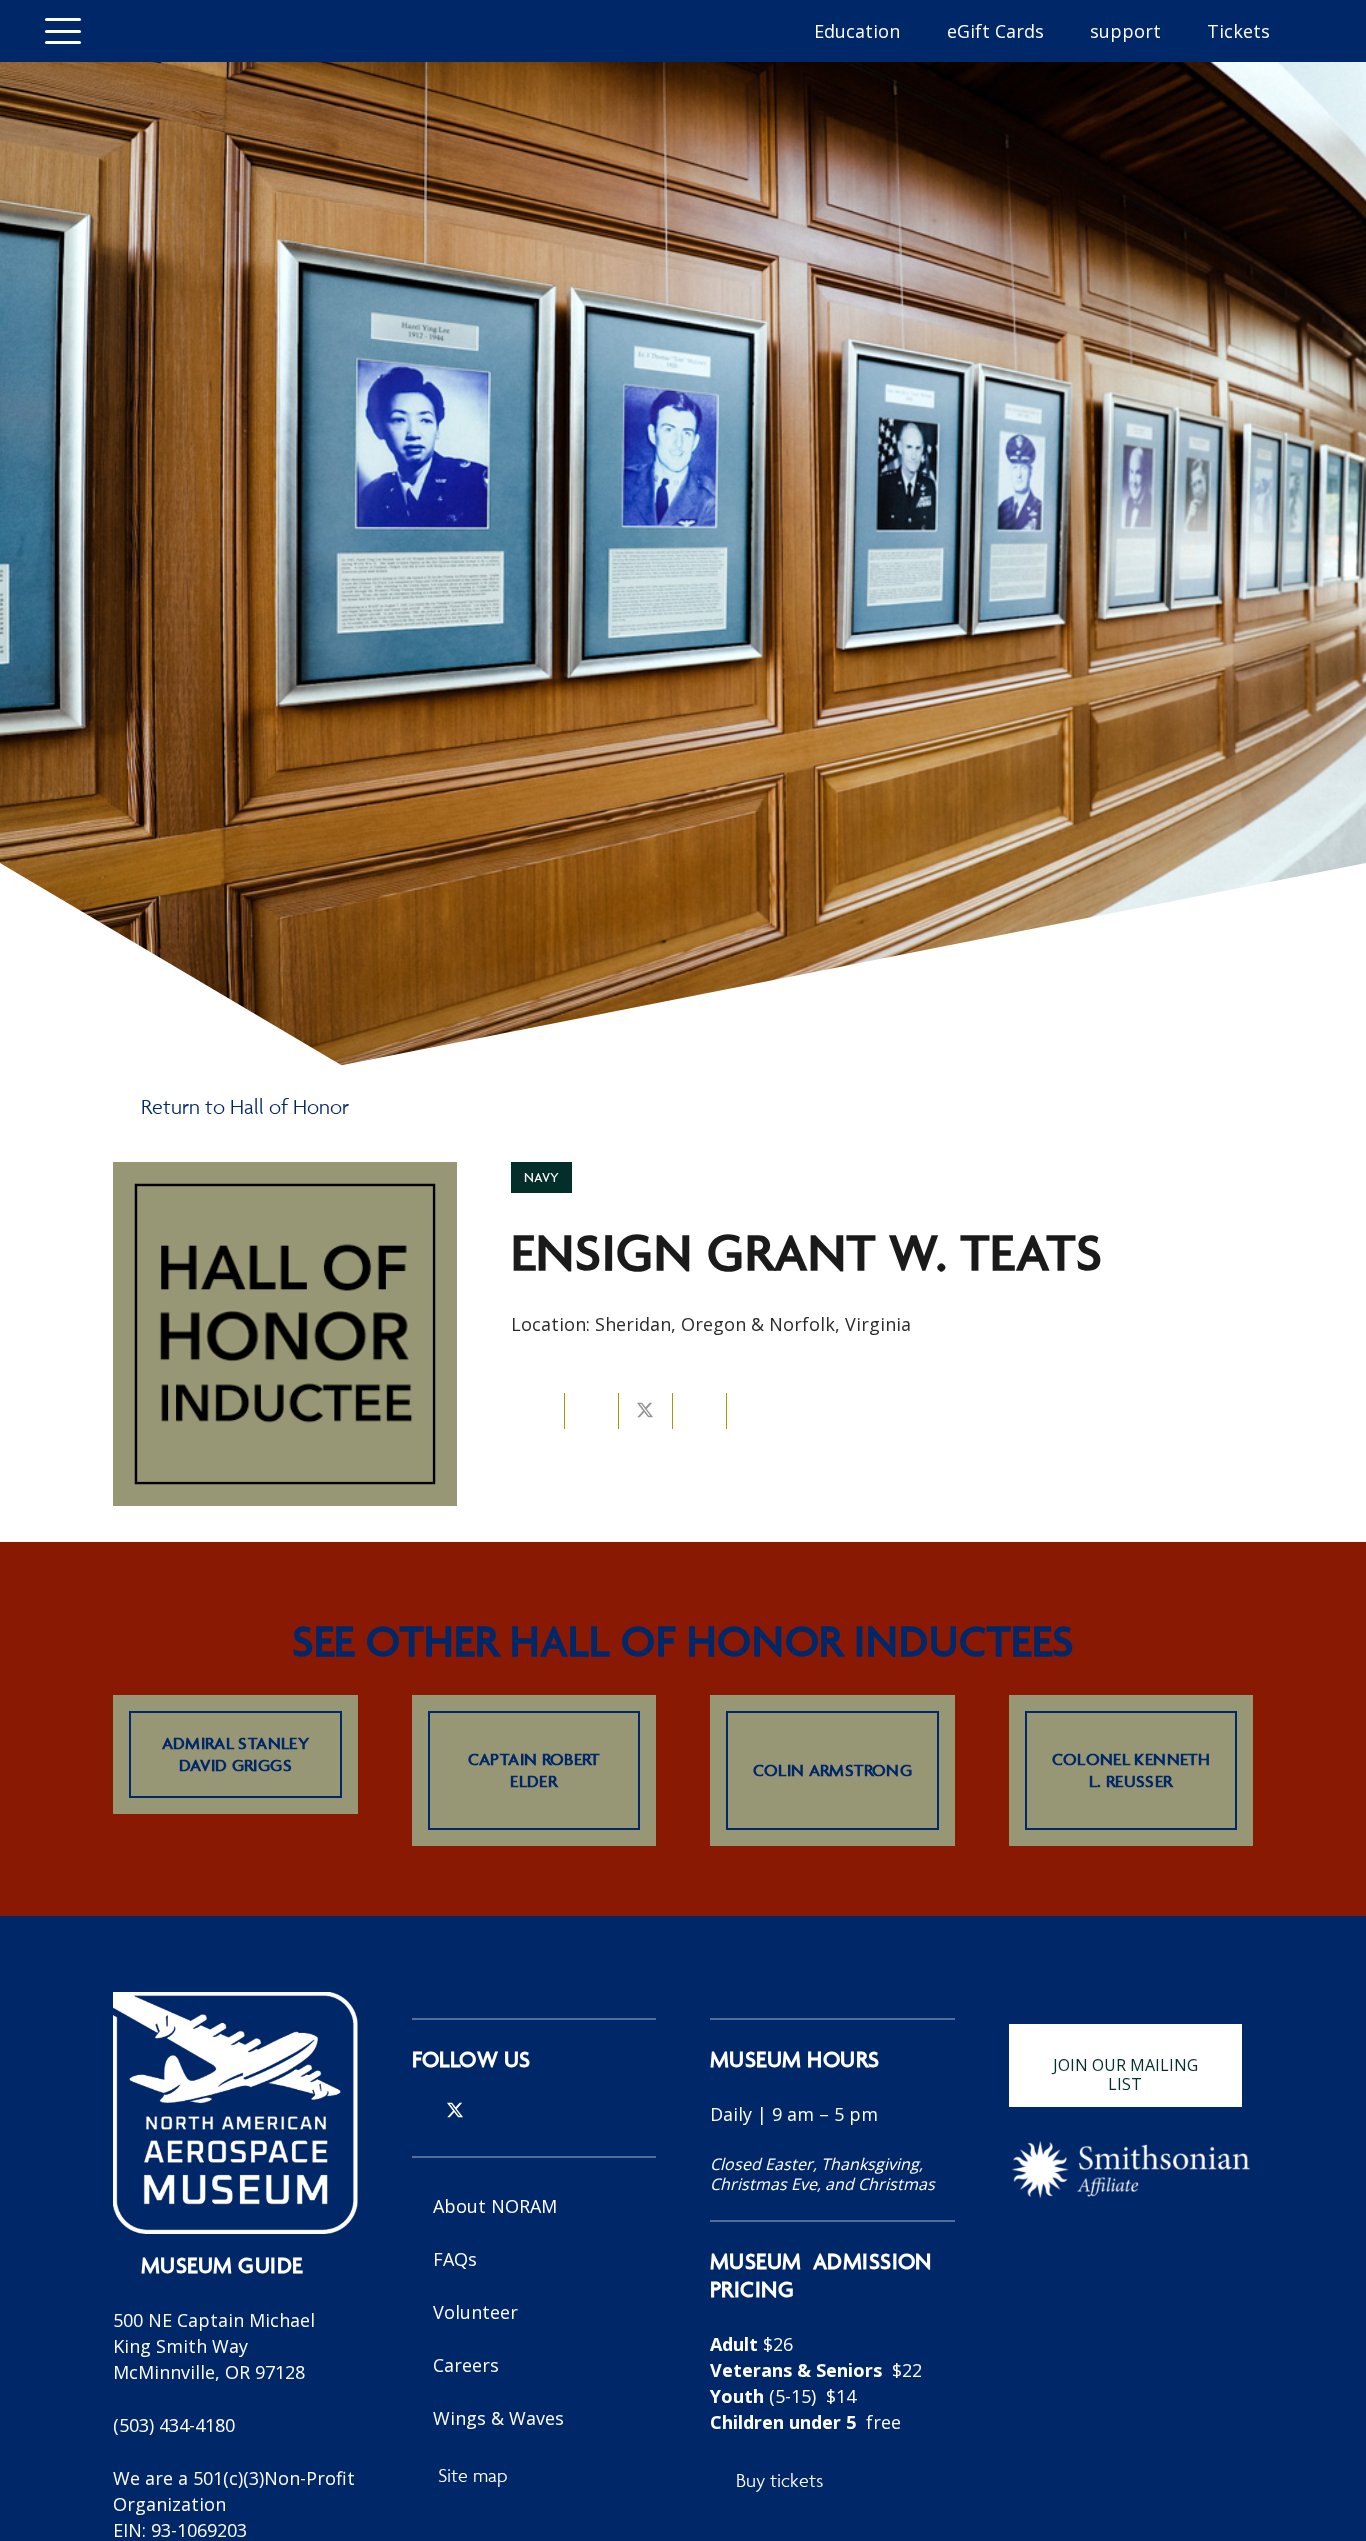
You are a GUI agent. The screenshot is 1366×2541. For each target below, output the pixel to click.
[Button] (155, 31)
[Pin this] (700, 1411)
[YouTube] (521, 2110)
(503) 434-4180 (174, 2425)
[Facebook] (489, 2110)
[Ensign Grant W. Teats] (285, 1175)
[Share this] (592, 1411)
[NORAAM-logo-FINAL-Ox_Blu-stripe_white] (235, 2113)
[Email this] (538, 1411)
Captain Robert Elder (534, 1770)
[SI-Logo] (1131, 2169)
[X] (455, 2110)
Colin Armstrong (832, 1770)
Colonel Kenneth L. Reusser (1131, 1770)
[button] (63, 31)
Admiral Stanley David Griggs (235, 1754)
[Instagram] (420, 2111)
